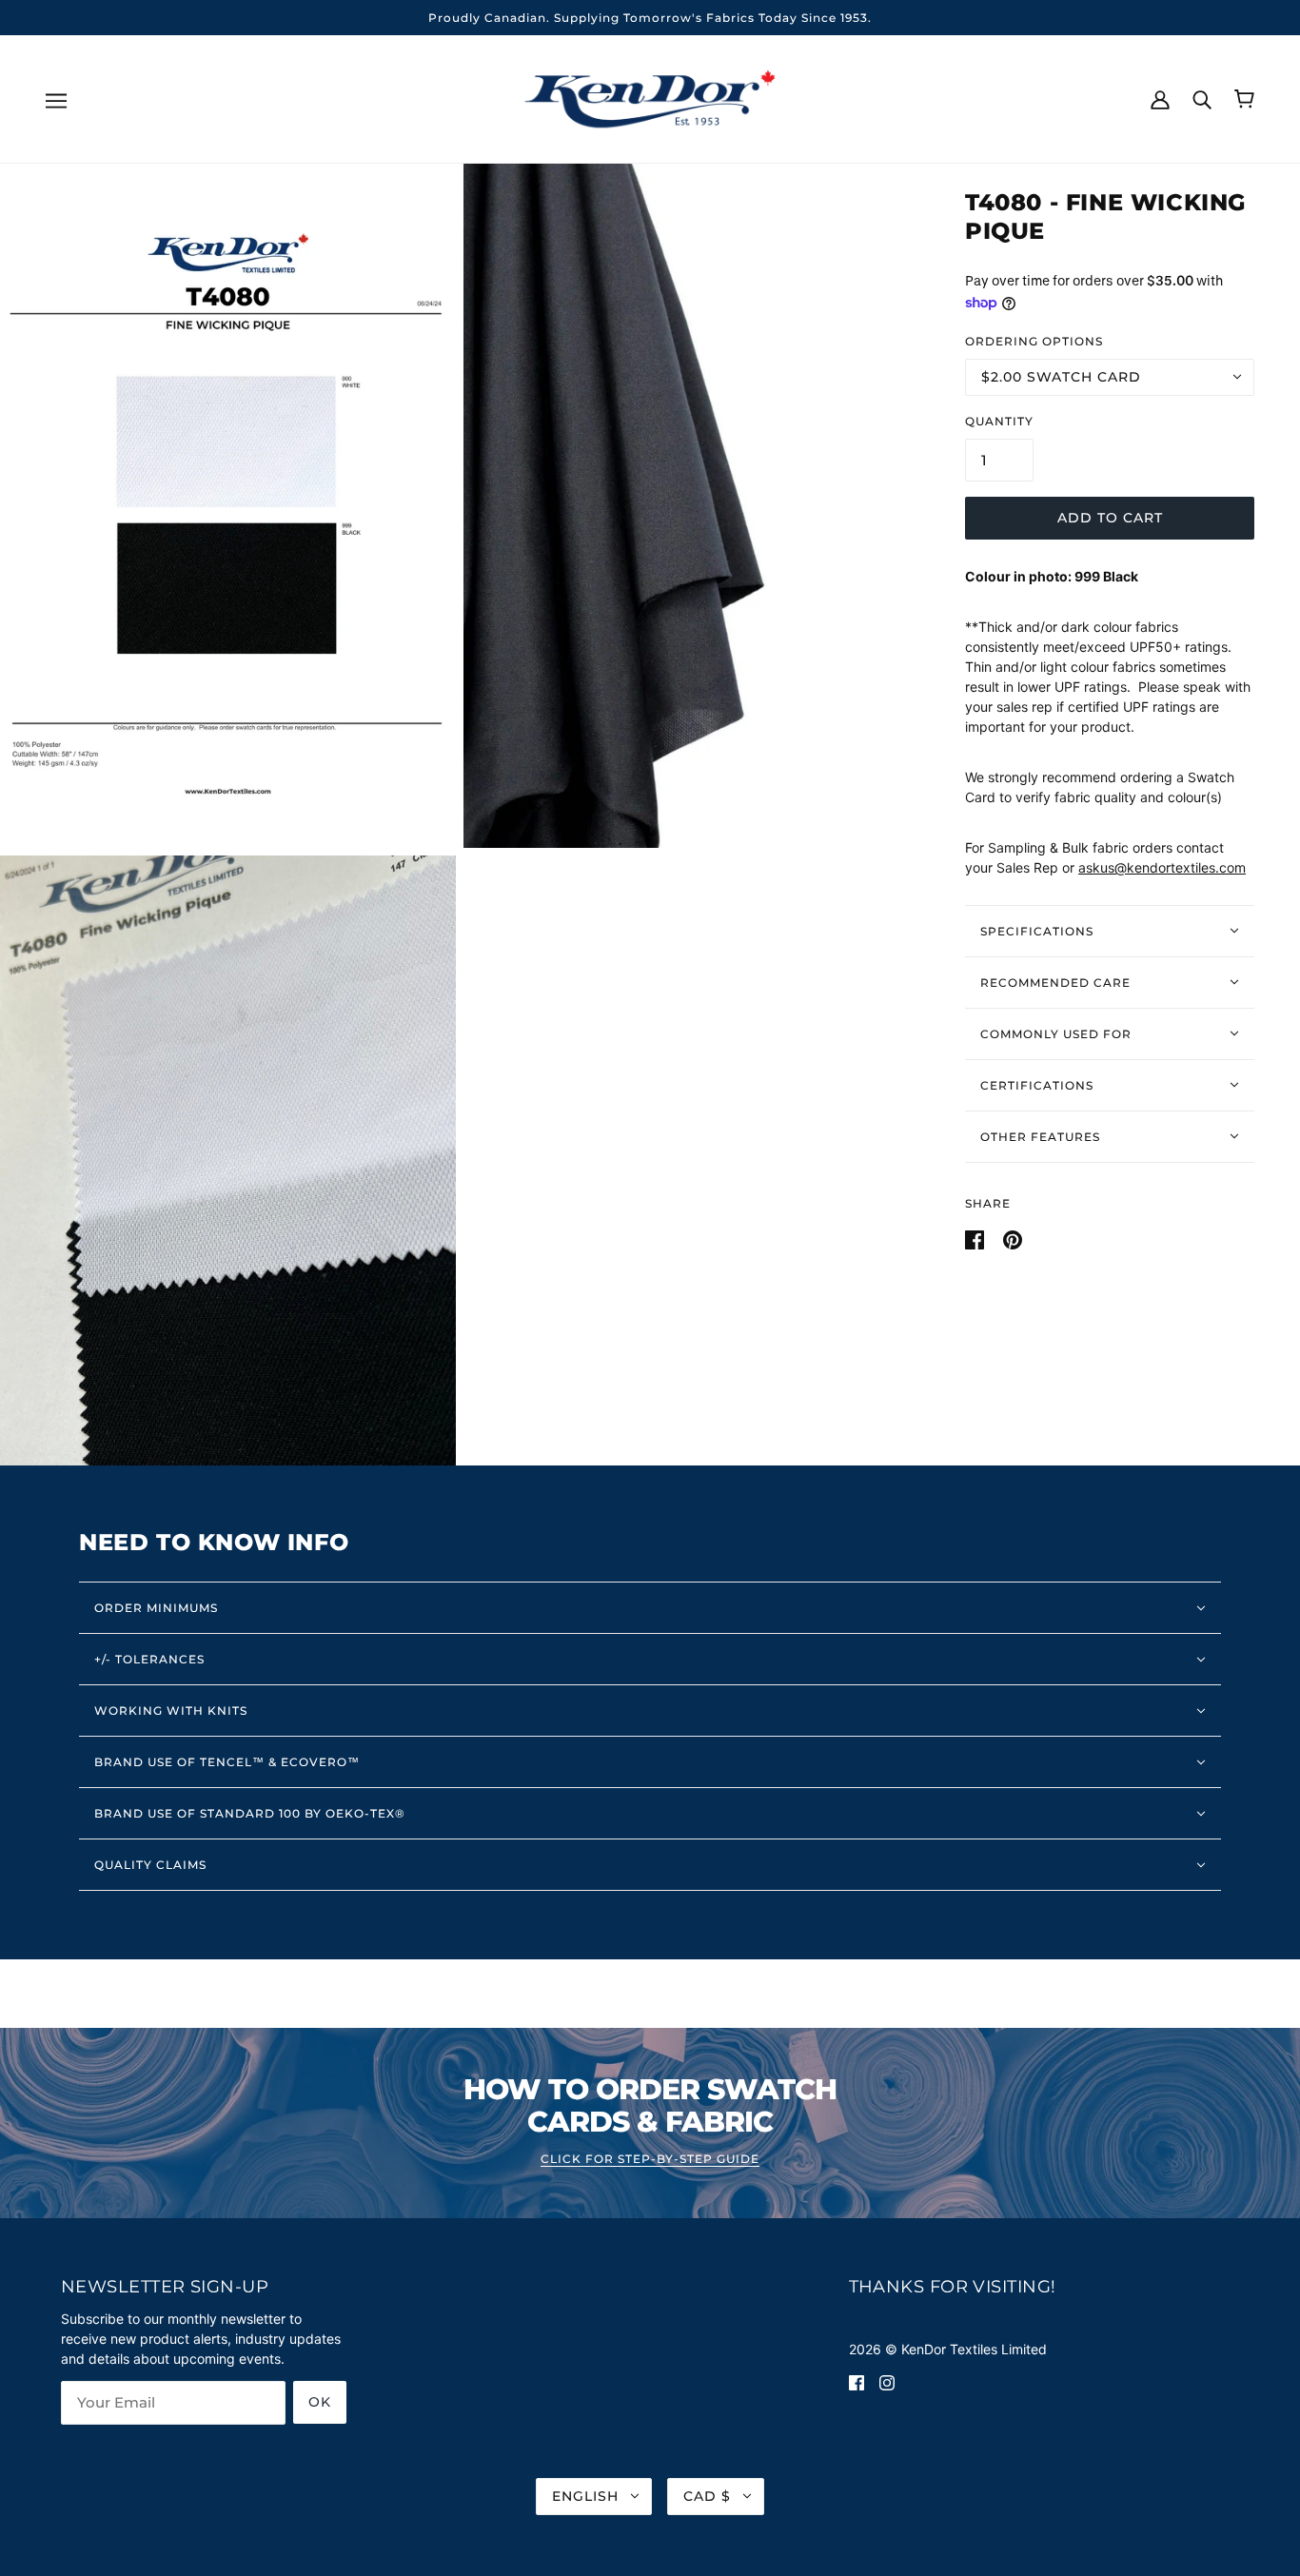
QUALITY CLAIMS (150, 1865)
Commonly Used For (1056, 1033)
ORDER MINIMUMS (156, 1608)
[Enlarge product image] (228, 505)
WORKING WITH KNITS (171, 1711)
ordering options (1034, 340)
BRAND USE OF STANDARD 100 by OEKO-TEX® (250, 1813)
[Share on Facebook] (976, 1238)
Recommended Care (1055, 982)
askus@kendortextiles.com (1162, 867)
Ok (320, 2402)
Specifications (1037, 930)
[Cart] (1244, 99)
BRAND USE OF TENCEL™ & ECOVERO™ (227, 1762)
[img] (857, 2381)
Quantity (999, 420)
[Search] (1202, 98)
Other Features (1040, 1136)
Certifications (1037, 1084)
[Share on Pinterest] (1013, 1238)
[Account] (1160, 98)
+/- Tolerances (149, 1659)
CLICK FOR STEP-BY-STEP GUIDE (650, 2160)
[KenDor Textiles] (650, 98)
